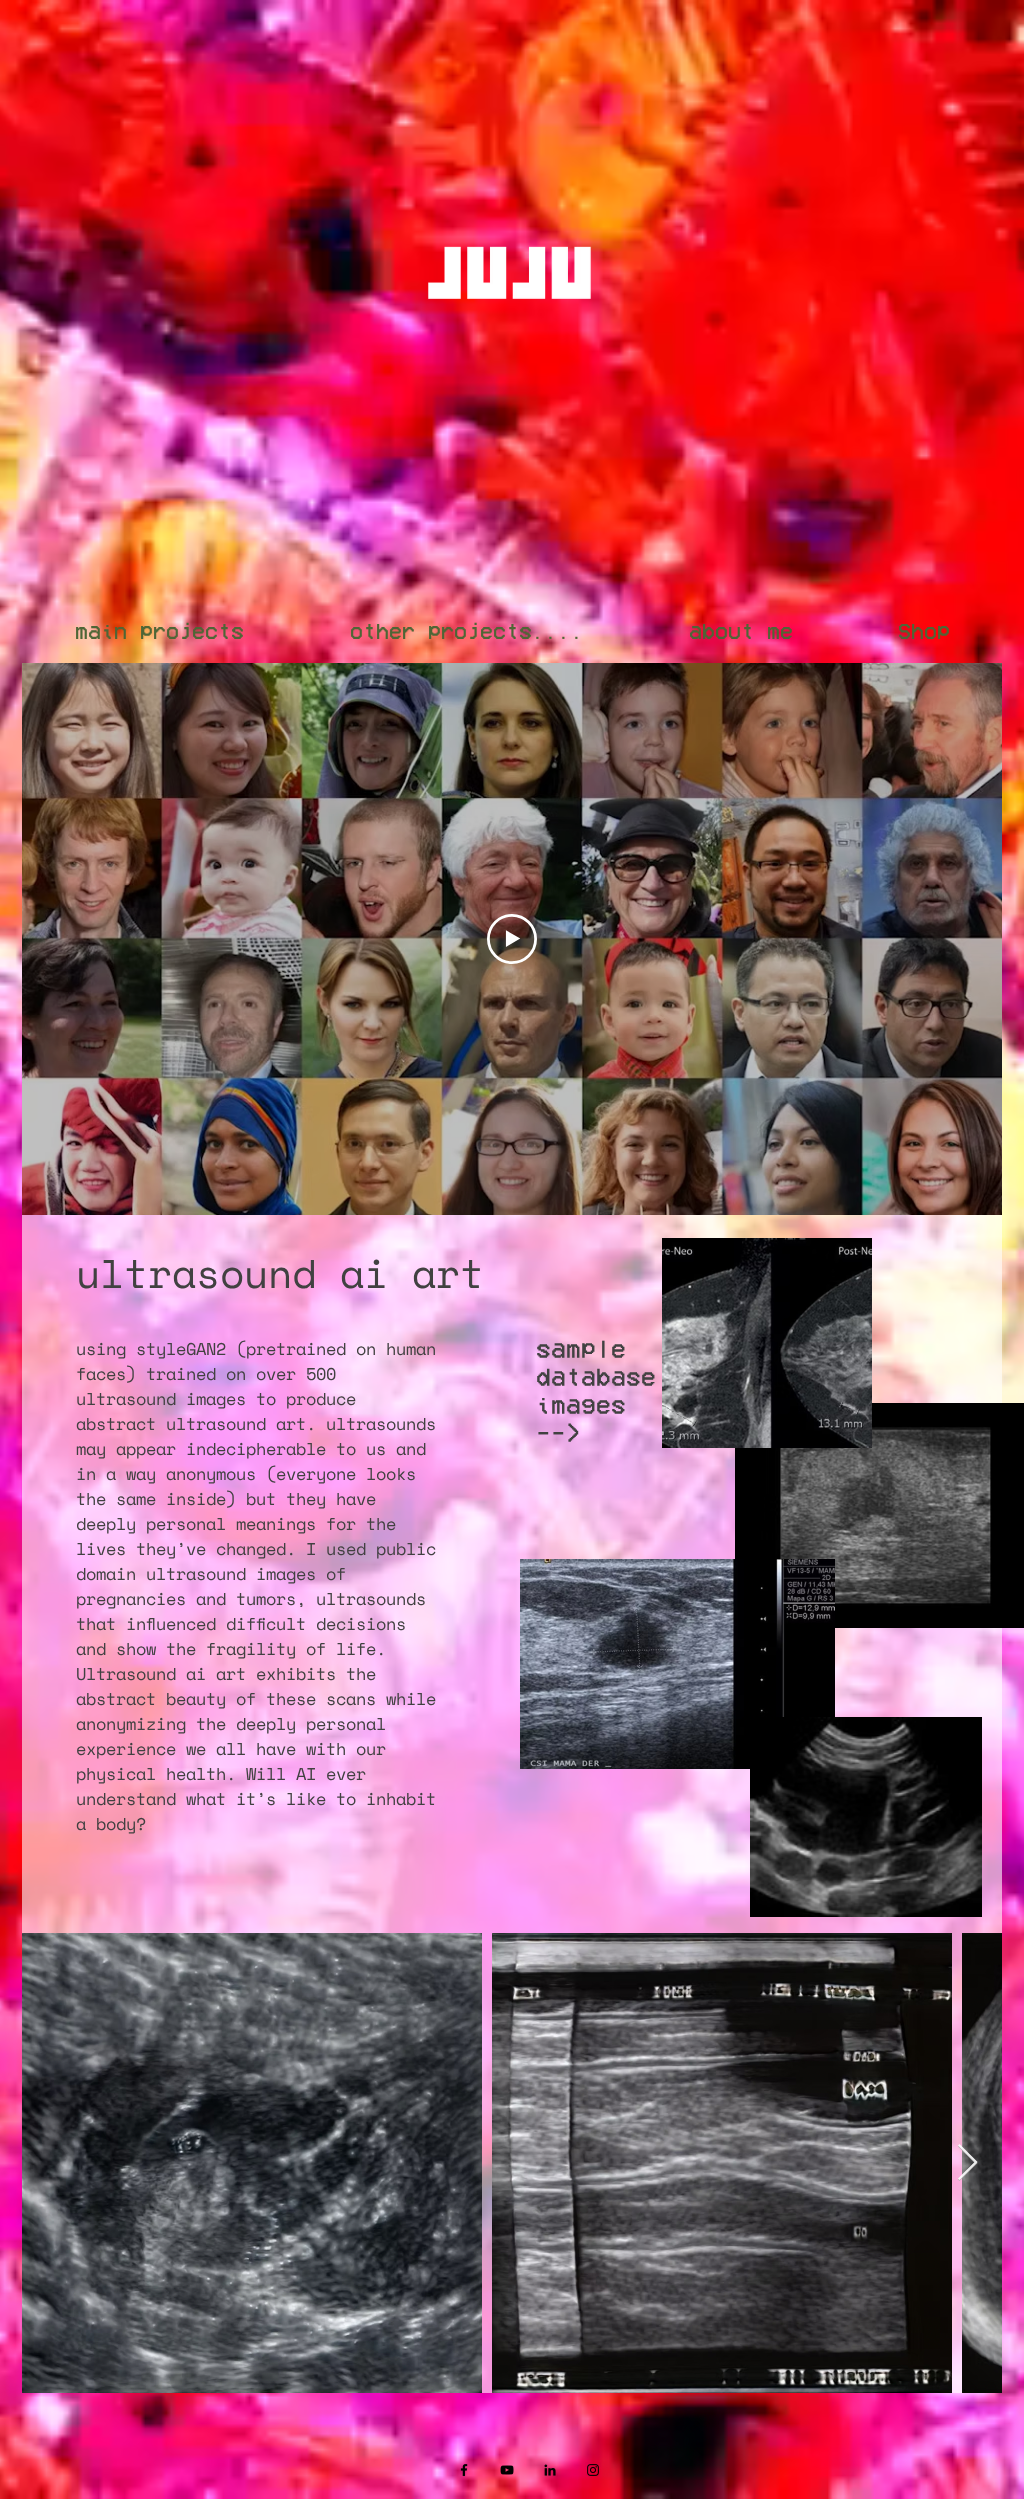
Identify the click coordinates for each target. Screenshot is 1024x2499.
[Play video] (512, 939)
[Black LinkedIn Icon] (550, 2470)
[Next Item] (967, 2163)
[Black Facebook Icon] (464, 2470)
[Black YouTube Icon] (507, 2470)
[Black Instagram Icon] (593, 2470)
